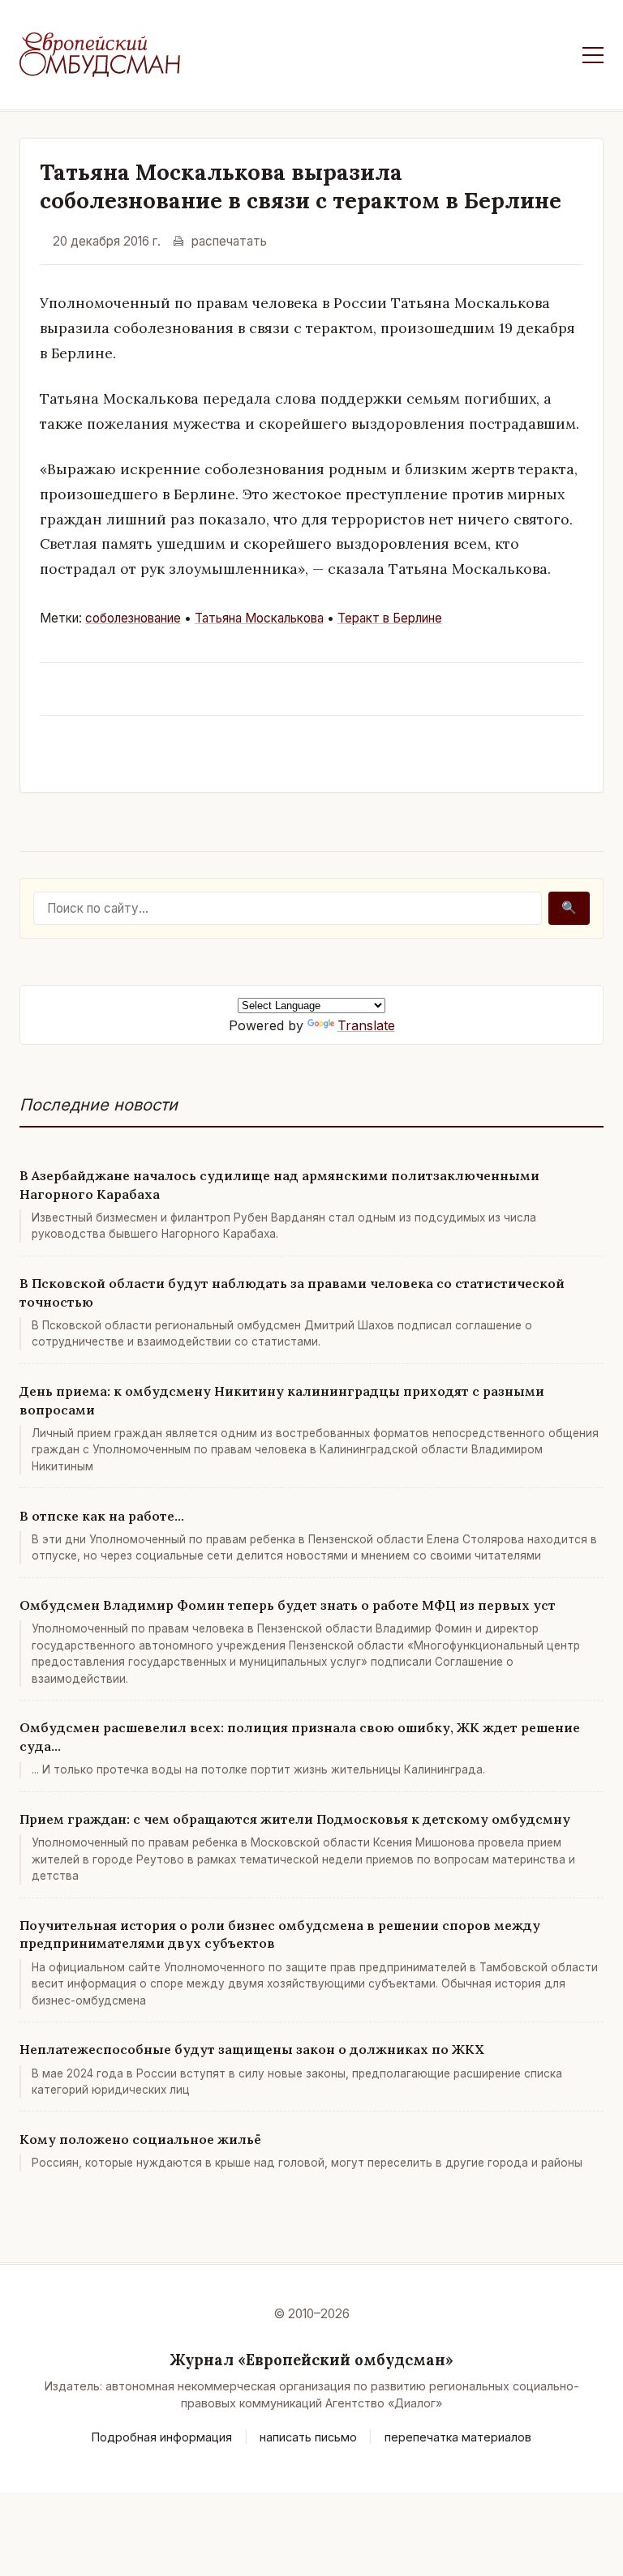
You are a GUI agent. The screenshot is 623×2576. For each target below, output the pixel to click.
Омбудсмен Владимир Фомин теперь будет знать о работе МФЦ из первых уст (288, 1605)
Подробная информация (162, 2437)
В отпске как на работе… (102, 1516)
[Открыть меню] (593, 55)
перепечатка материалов (458, 2437)
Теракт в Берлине (390, 618)
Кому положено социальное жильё (140, 2139)
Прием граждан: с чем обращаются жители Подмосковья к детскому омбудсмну (295, 1819)
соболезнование (133, 618)
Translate (366, 1025)
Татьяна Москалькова (259, 618)
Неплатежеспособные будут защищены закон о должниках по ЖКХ (252, 2049)
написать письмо (308, 2437)
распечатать (229, 241)
